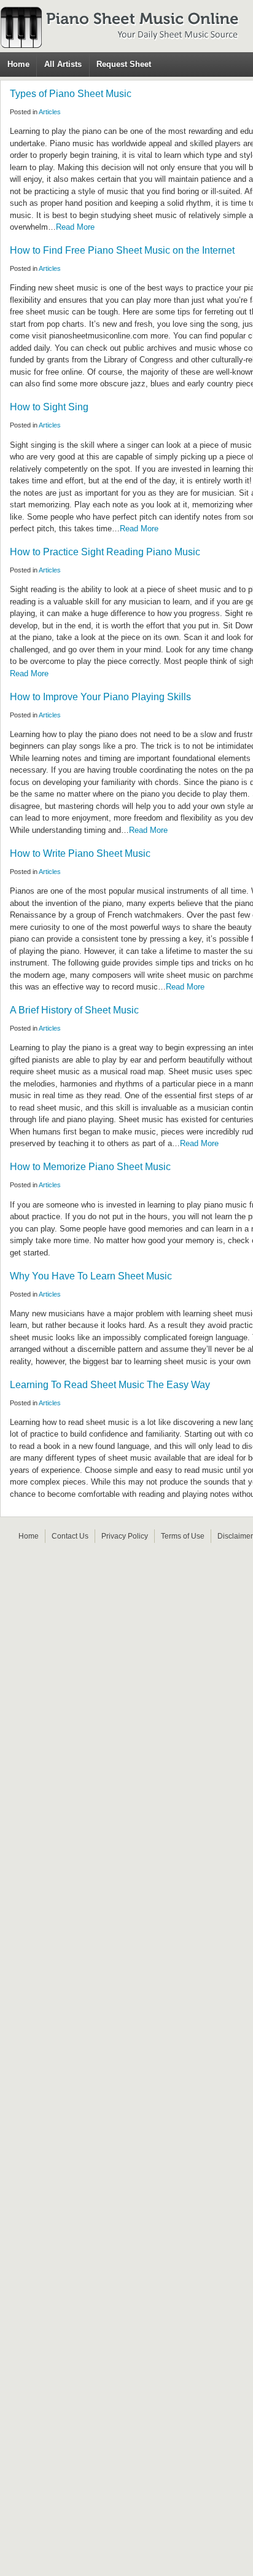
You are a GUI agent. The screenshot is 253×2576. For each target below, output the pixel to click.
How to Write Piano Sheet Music (80, 853)
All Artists (63, 64)
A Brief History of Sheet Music (74, 1010)
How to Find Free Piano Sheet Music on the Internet (122, 250)
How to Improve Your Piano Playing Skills (100, 697)
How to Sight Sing (49, 407)
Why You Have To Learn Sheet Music (91, 1276)
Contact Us (70, 1536)
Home (18, 64)
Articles (50, 112)
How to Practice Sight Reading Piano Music (105, 552)
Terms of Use (183, 1536)
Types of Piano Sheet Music (71, 94)
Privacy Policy (125, 1536)
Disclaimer (235, 1536)
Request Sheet (124, 64)
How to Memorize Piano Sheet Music (90, 1167)
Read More (75, 227)
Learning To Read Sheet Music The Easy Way (110, 1385)
